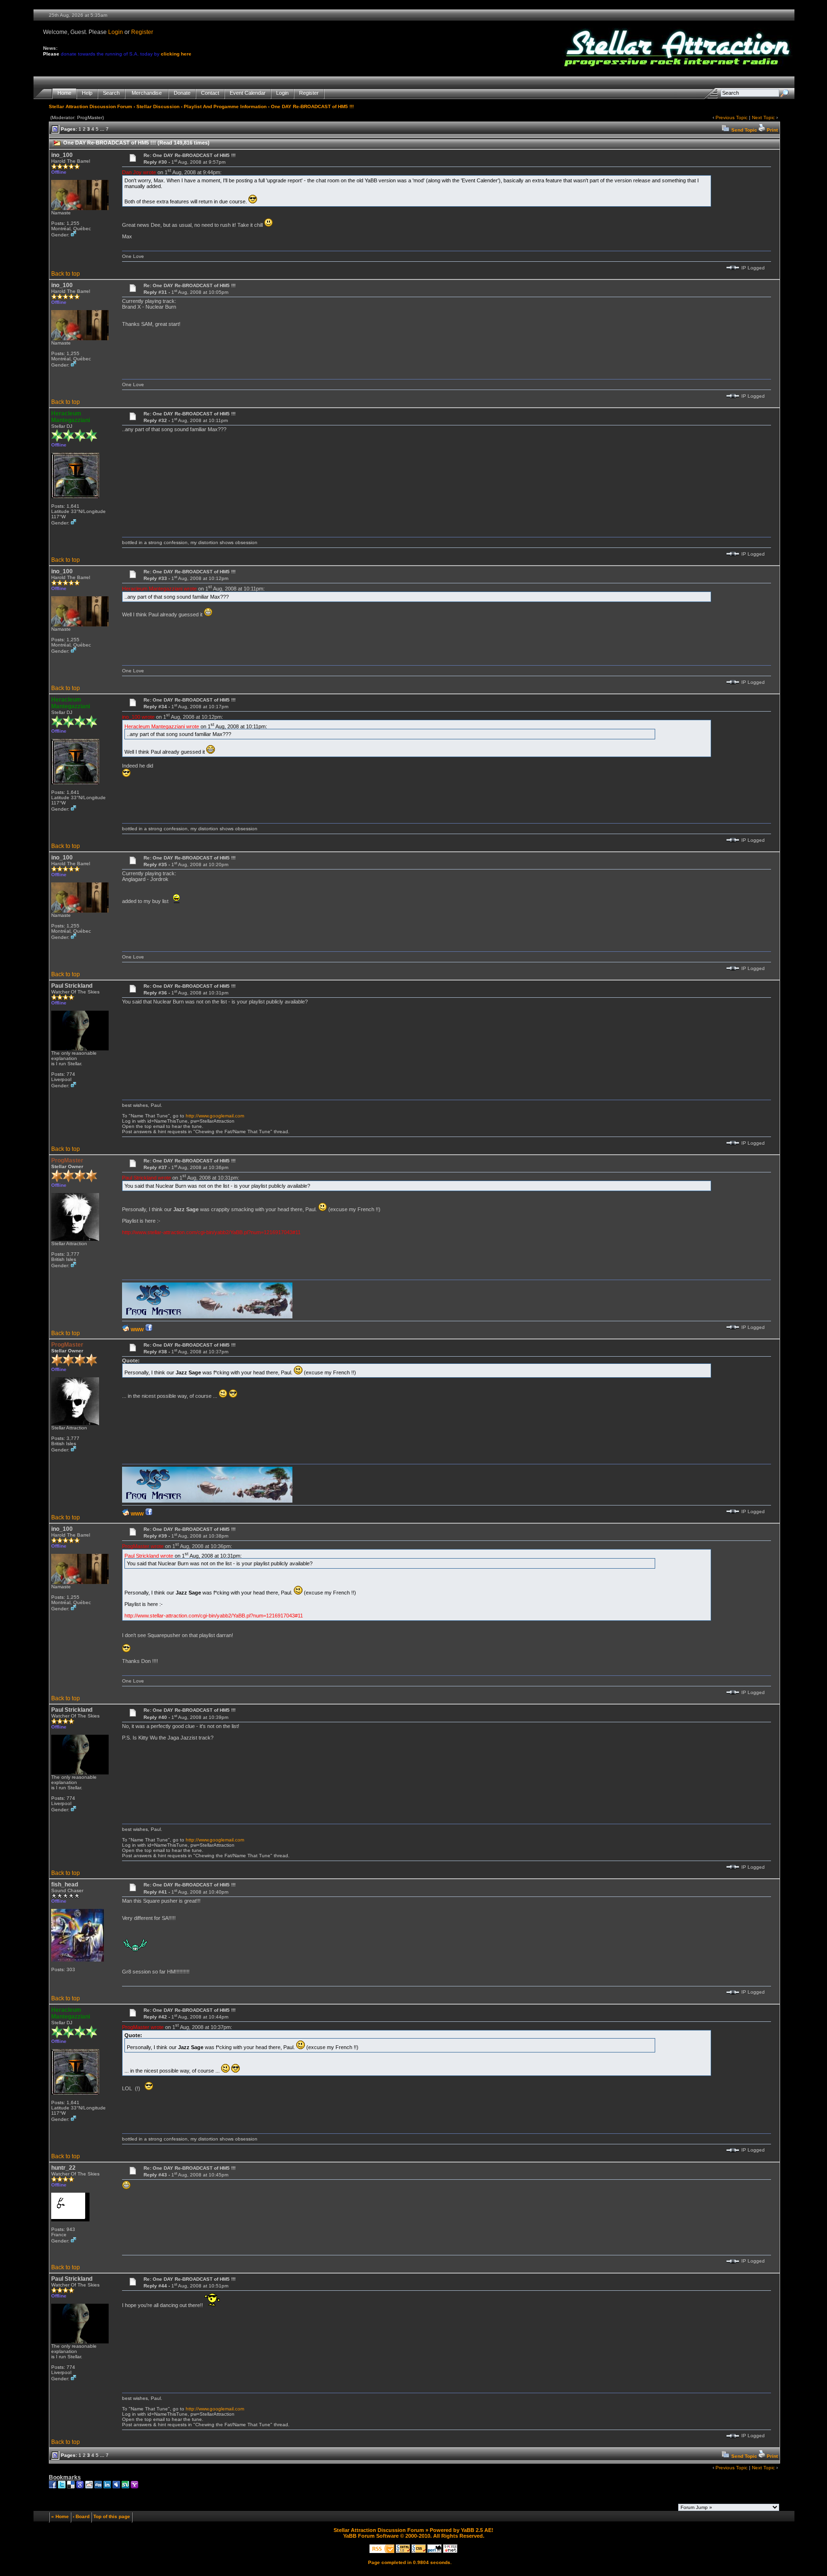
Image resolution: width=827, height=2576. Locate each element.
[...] (207, 1317)
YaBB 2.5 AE (476, 2530)
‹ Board (81, 2516)
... (102, 129)
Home (64, 93)
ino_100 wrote (138, 717)
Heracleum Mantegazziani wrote (159, 589)
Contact (210, 93)
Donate (182, 93)
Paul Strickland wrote (146, 1178)
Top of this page (112, 2516)
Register (142, 32)
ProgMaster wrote (143, 1546)
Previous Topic (732, 117)
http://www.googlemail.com (215, 1116)
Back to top (66, 274)
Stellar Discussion (158, 106)
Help (87, 93)
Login (116, 32)
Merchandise (147, 93)
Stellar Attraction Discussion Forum (90, 106)
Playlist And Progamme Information (225, 106)
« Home (60, 2516)
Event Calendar (248, 93)
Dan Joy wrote (139, 172)
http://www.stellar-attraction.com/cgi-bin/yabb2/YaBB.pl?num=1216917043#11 (211, 1232)
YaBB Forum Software (371, 2536)
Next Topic (763, 117)
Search (111, 93)
